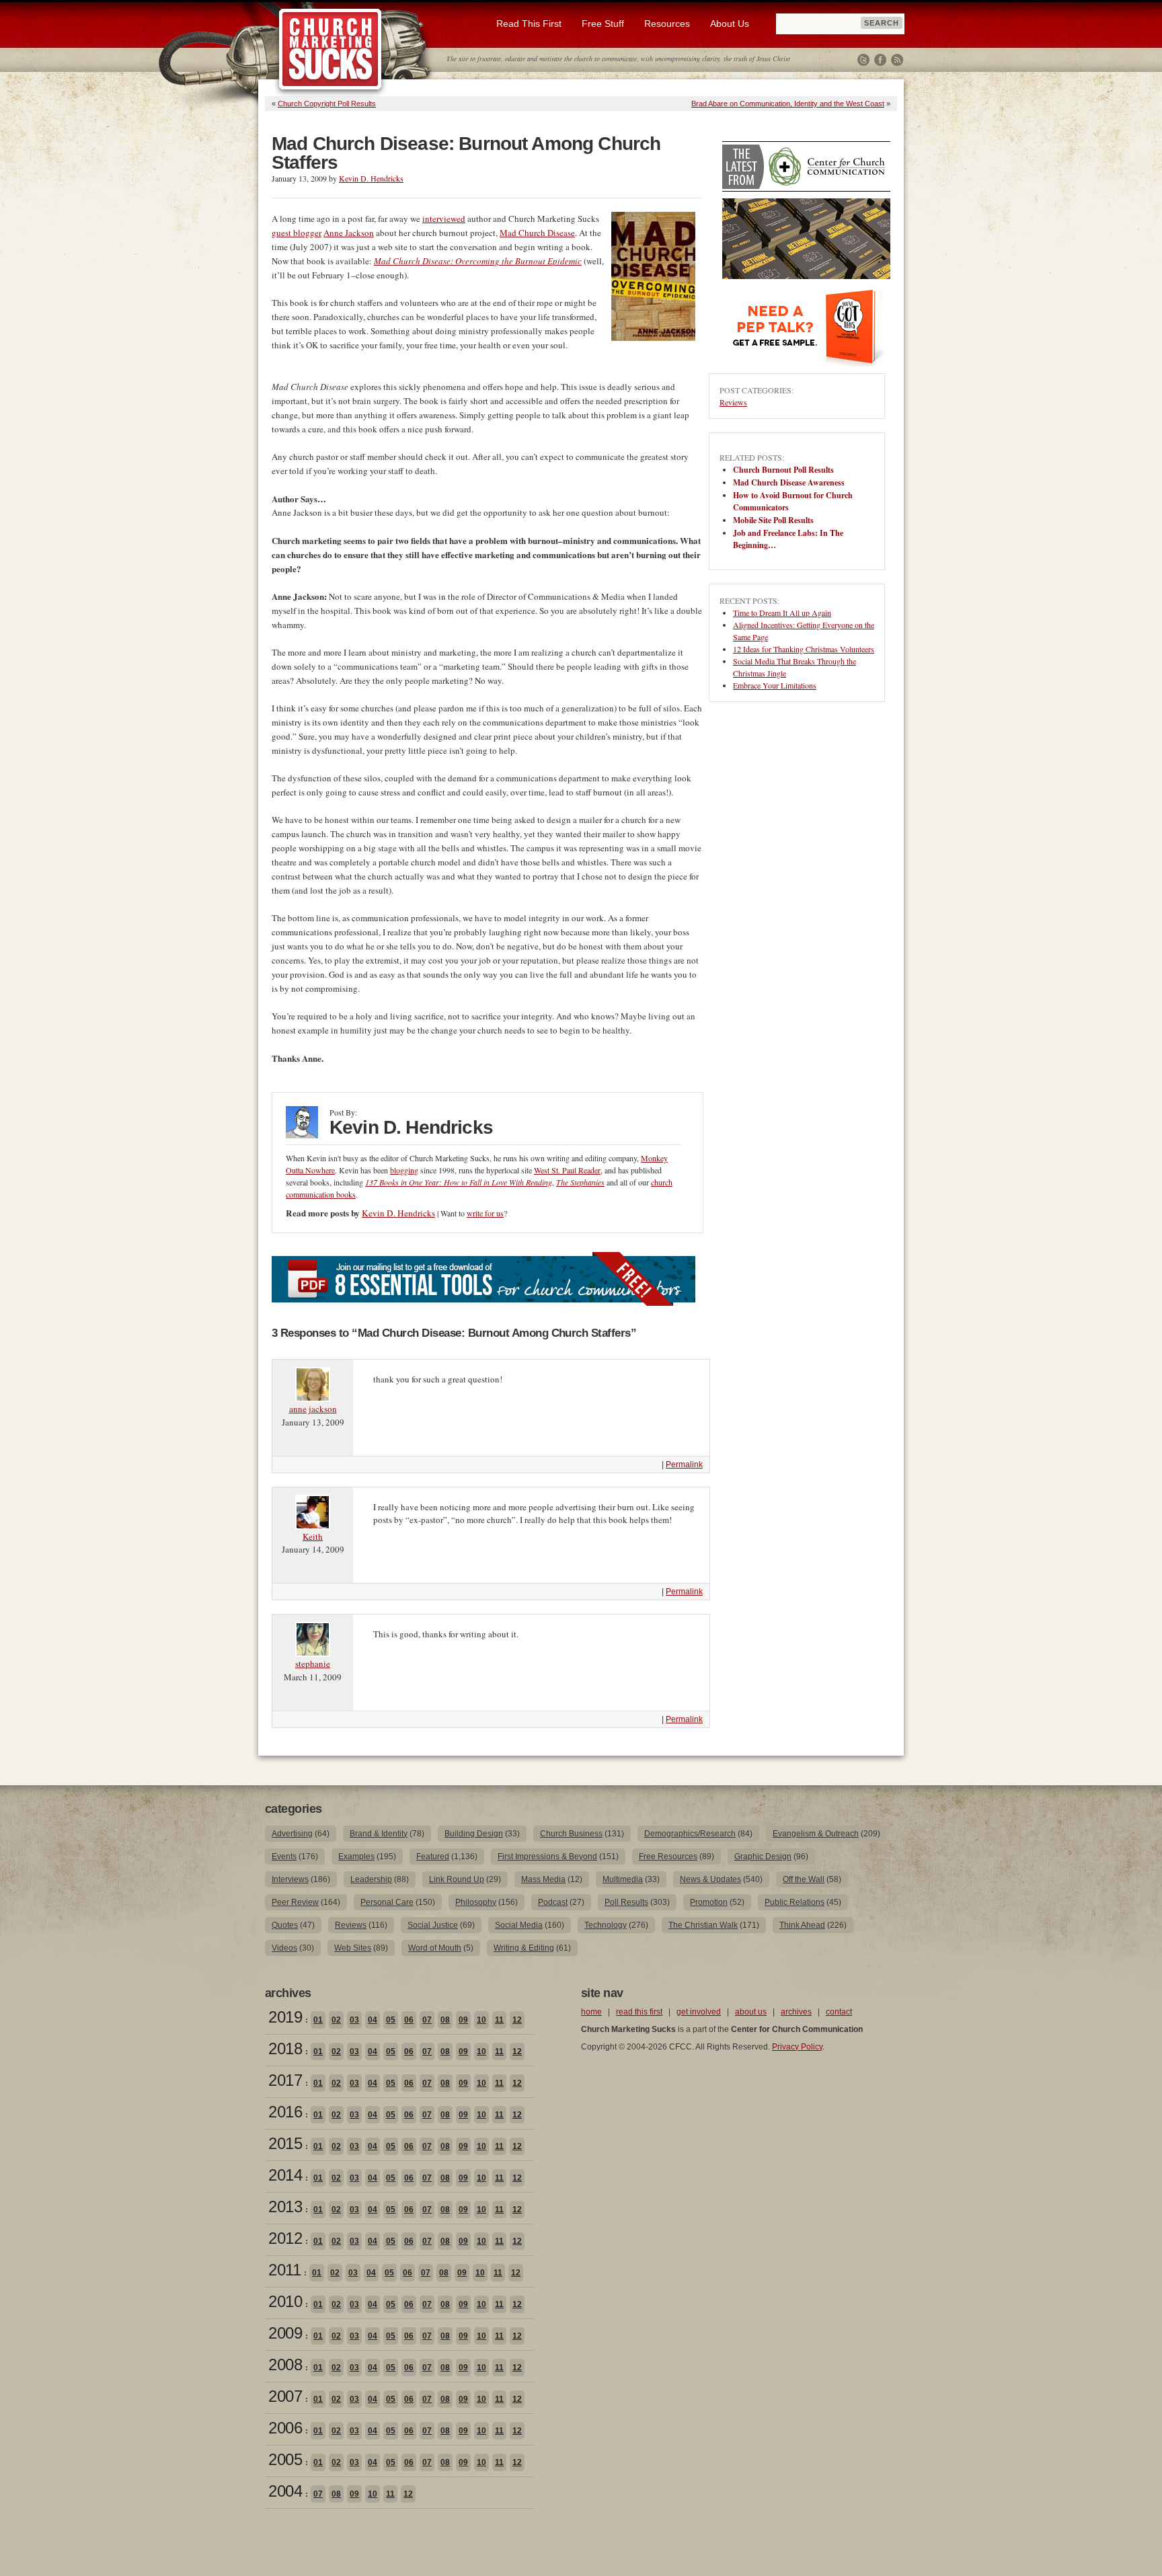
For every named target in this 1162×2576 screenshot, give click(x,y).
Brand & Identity (379, 1834)
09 (463, 2020)
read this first (639, 2012)
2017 (285, 2080)
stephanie (313, 1664)
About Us (730, 24)
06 (409, 2020)
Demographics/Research (690, 1834)
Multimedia (623, 1879)
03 (354, 2020)
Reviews (733, 402)
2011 (284, 2270)
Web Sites (353, 1948)
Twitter (863, 60)
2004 (285, 2491)
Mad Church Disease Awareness (789, 482)
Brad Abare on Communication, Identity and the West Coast (788, 104)
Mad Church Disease (537, 233)
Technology (606, 1925)
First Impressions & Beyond (547, 1857)
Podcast (553, 1902)
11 (499, 2020)
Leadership (371, 1879)
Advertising (292, 1834)
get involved (699, 2012)
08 (445, 2020)
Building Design (474, 1834)
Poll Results (626, 1902)
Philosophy (476, 1902)
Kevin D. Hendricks (371, 178)
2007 (285, 2396)
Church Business (571, 1834)
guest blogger (297, 233)
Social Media (519, 1925)
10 (481, 2020)
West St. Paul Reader (567, 1170)
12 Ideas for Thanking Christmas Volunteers (804, 649)
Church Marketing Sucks (331, 50)
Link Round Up (457, 1879)
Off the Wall (804, 1879)
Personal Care (387, 1902)
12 (517, 2020)
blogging (404, 1170)
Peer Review (295, 1902)
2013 (285, 2207)
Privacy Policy (797, 2047)
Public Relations (795, 1902)
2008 (285, 2365)
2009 (285, 2333)
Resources (667, 24)
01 (318, 2020)
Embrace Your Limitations (775, 685)
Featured (433, 1857)
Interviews (290, 1879)
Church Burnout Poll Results (783, 470)
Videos (284, 1948)
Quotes (285, 1925)
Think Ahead (802, 1925)
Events (284, 1857)
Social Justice (433, 1925)
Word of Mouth (435, 1948)
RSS (897, 60)
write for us (485, 1213)
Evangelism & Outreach (816, 1834)
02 (336, 2020)
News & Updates (710, 1879)
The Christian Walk (703, 1925)
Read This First (529, 24)
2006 (285, 2428)
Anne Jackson (349, 233)
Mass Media (543, 1879)
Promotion (709, 1902)
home (591, 2012)
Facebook (880, 60)
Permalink (684, 1465)
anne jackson (313, 1409)
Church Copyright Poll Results (327, 104)
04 (373, 2020)
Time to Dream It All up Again (782, 613)
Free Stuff (603, 24)
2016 (285, 2112)
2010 (285, 2301)
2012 (285, 2238)
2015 (285, 2143)
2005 (285, 2459)
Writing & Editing (524, 1948)
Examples (356, 1857)
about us (751, 2012)
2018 (285, 2048)
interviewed (444, 219)
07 (427, 2020)
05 (391, 2020)
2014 (285, 2175)
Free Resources (668, 1857)
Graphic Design (763, 1857)
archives (796, 2012)
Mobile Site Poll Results (773, 520)
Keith (313, 1536)
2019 (285, 2017)
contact (839, 2012)
